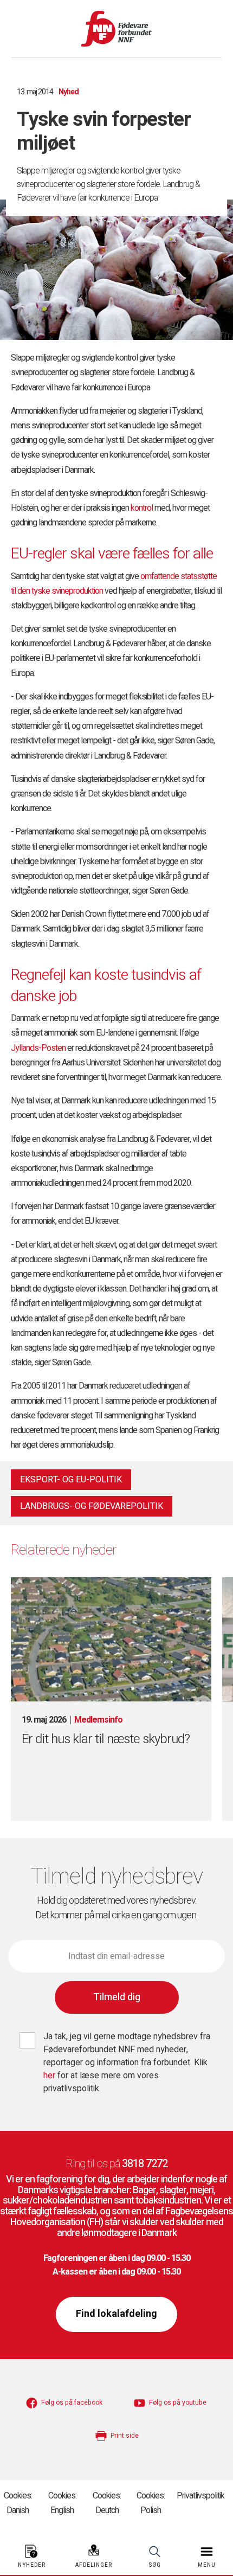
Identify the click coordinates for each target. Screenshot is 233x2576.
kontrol (142, 508)
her (50, 2076)
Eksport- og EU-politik (71, 1480)
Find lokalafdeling (116, 2314)
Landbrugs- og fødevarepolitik (92, 1506)
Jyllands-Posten (38, 1048)
